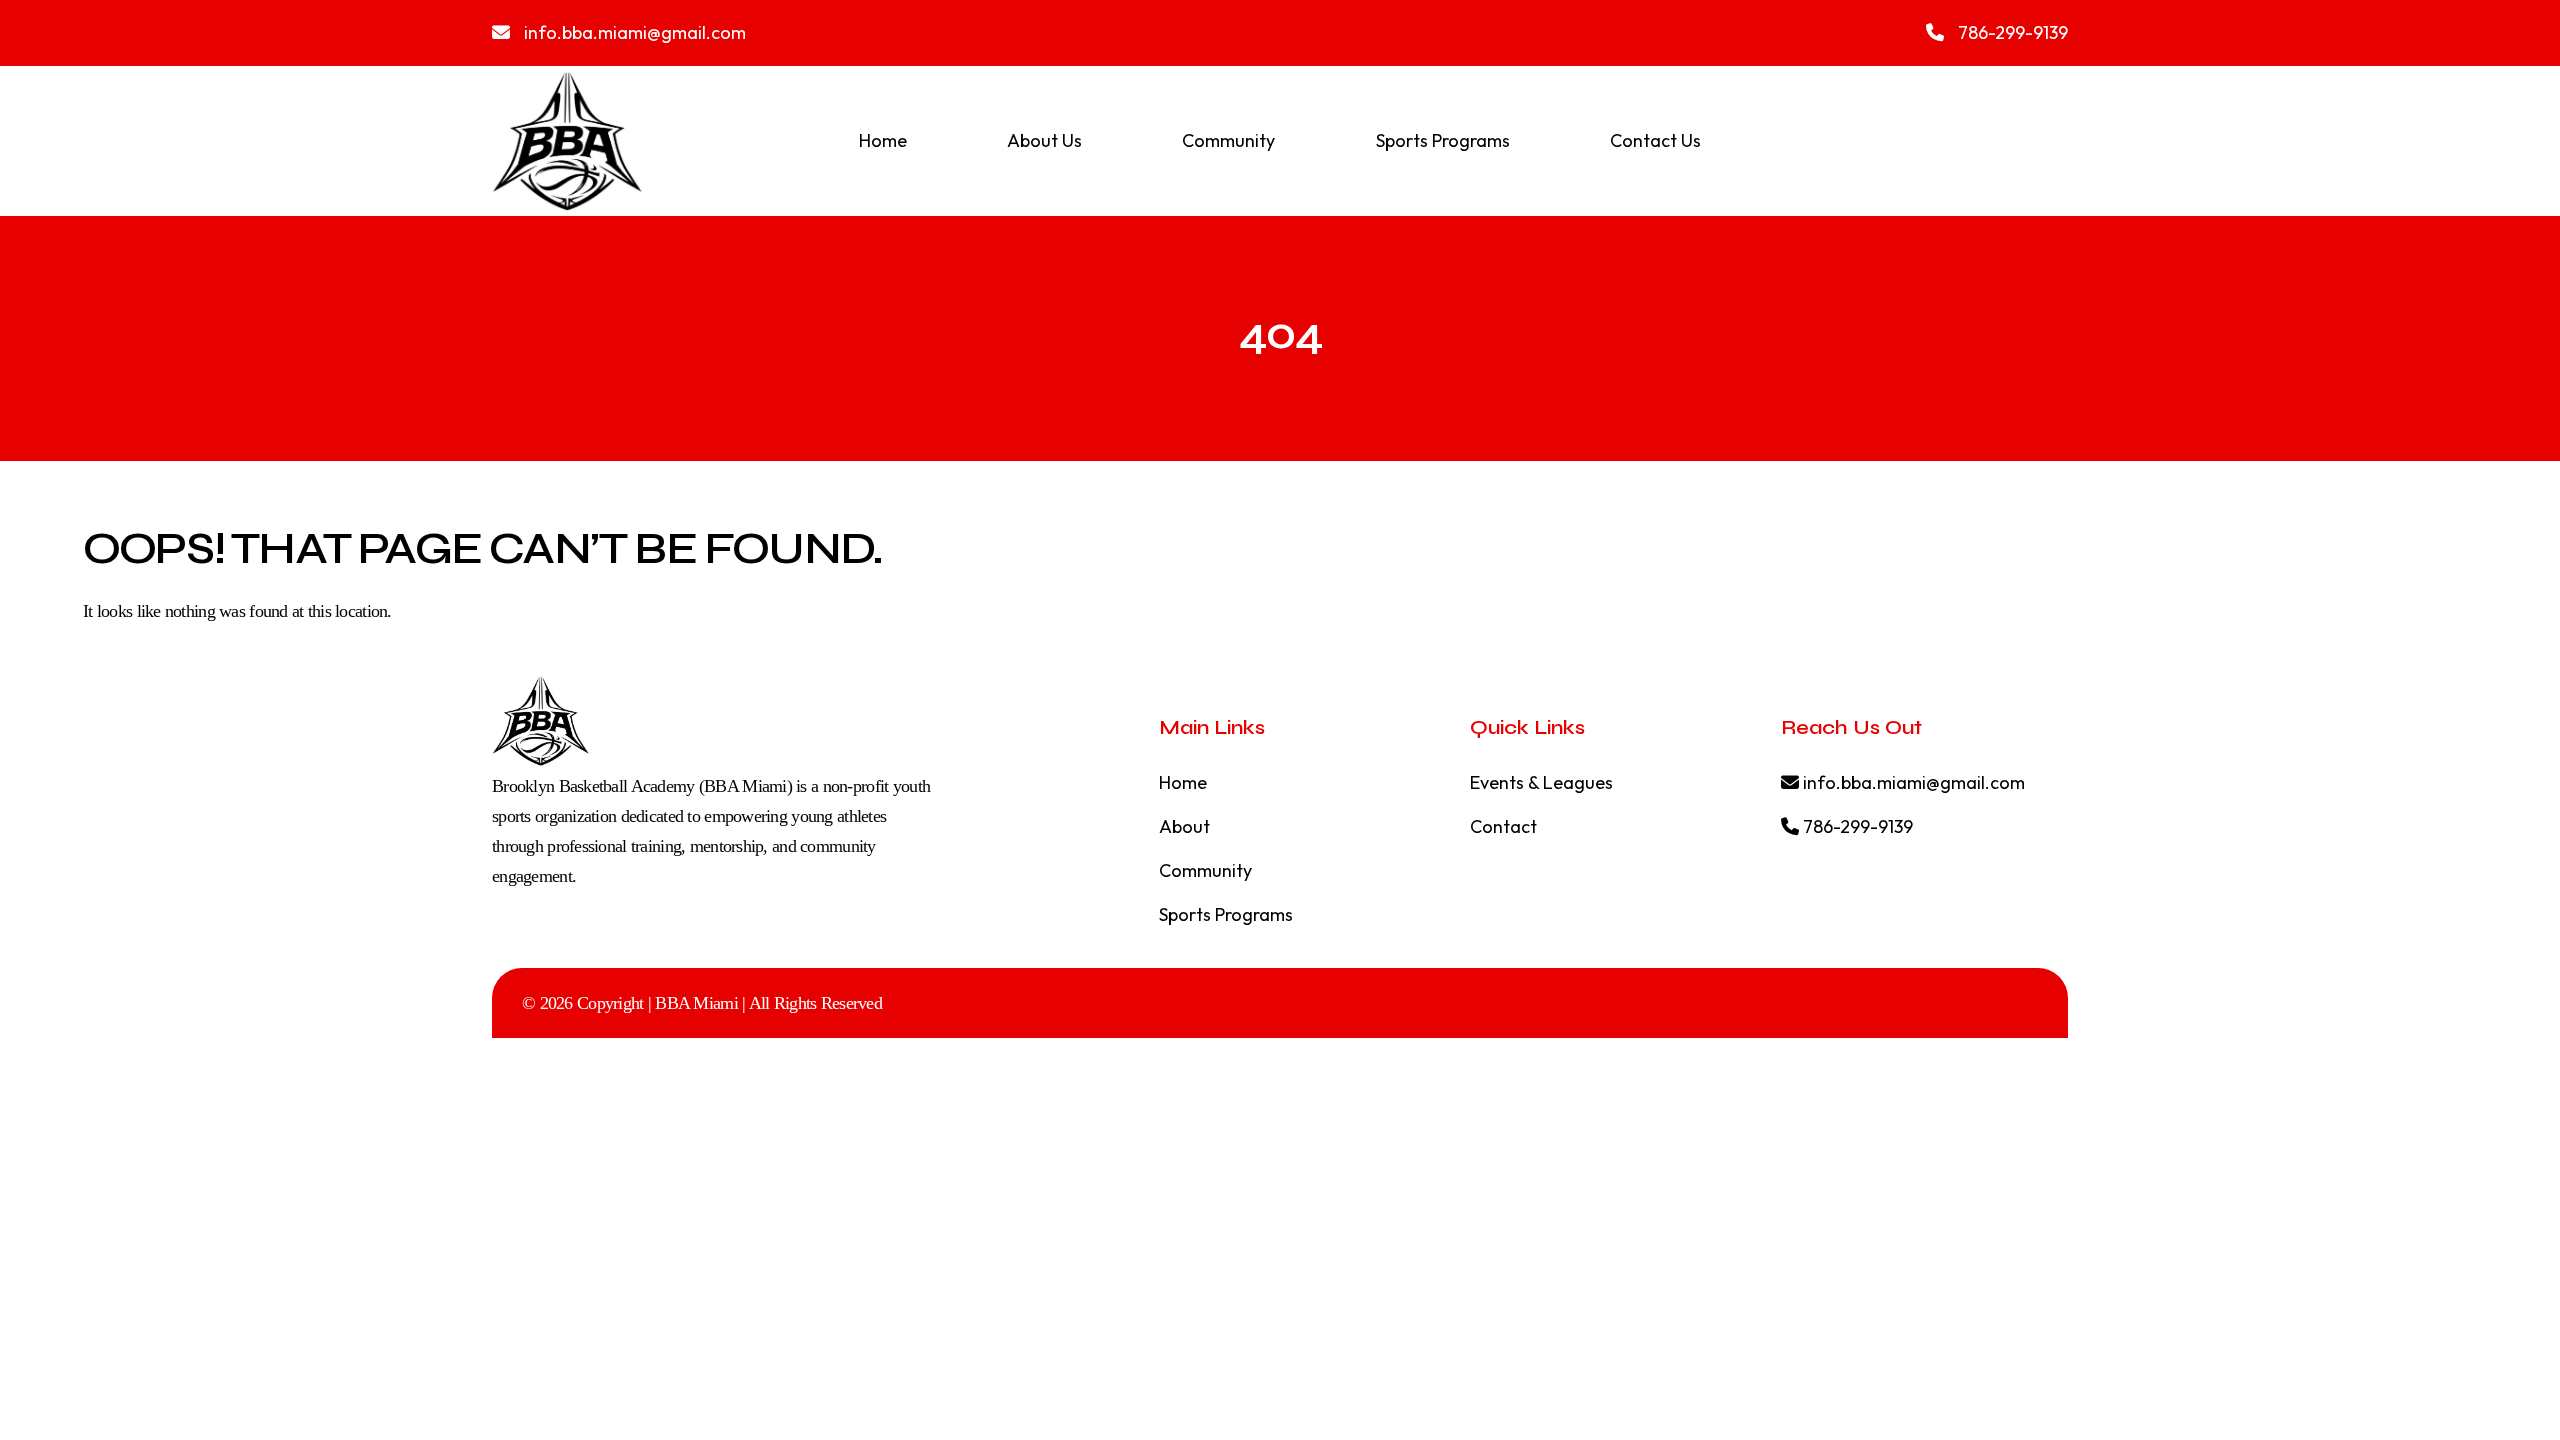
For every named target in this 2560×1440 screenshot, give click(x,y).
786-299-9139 (2011, 32)
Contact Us (1655, 140)
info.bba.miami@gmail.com (633, 32)
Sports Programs (1443, 140)
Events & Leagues (1541, 782)
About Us (1044, 140)
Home (883, 140)
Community (1228, 140)
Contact (1503, 826)
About (1184, 826)
